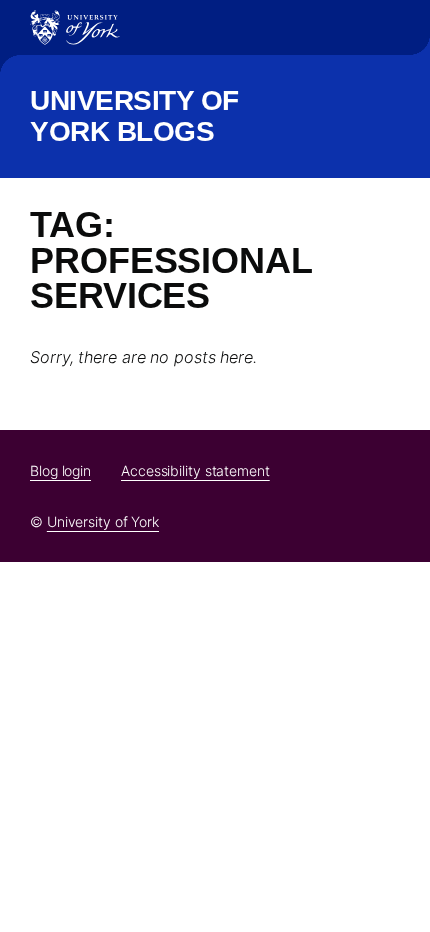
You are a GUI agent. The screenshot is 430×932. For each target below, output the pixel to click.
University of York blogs (134, 115)
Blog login (60, 470)
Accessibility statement (195, 470)
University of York (103, 521)
